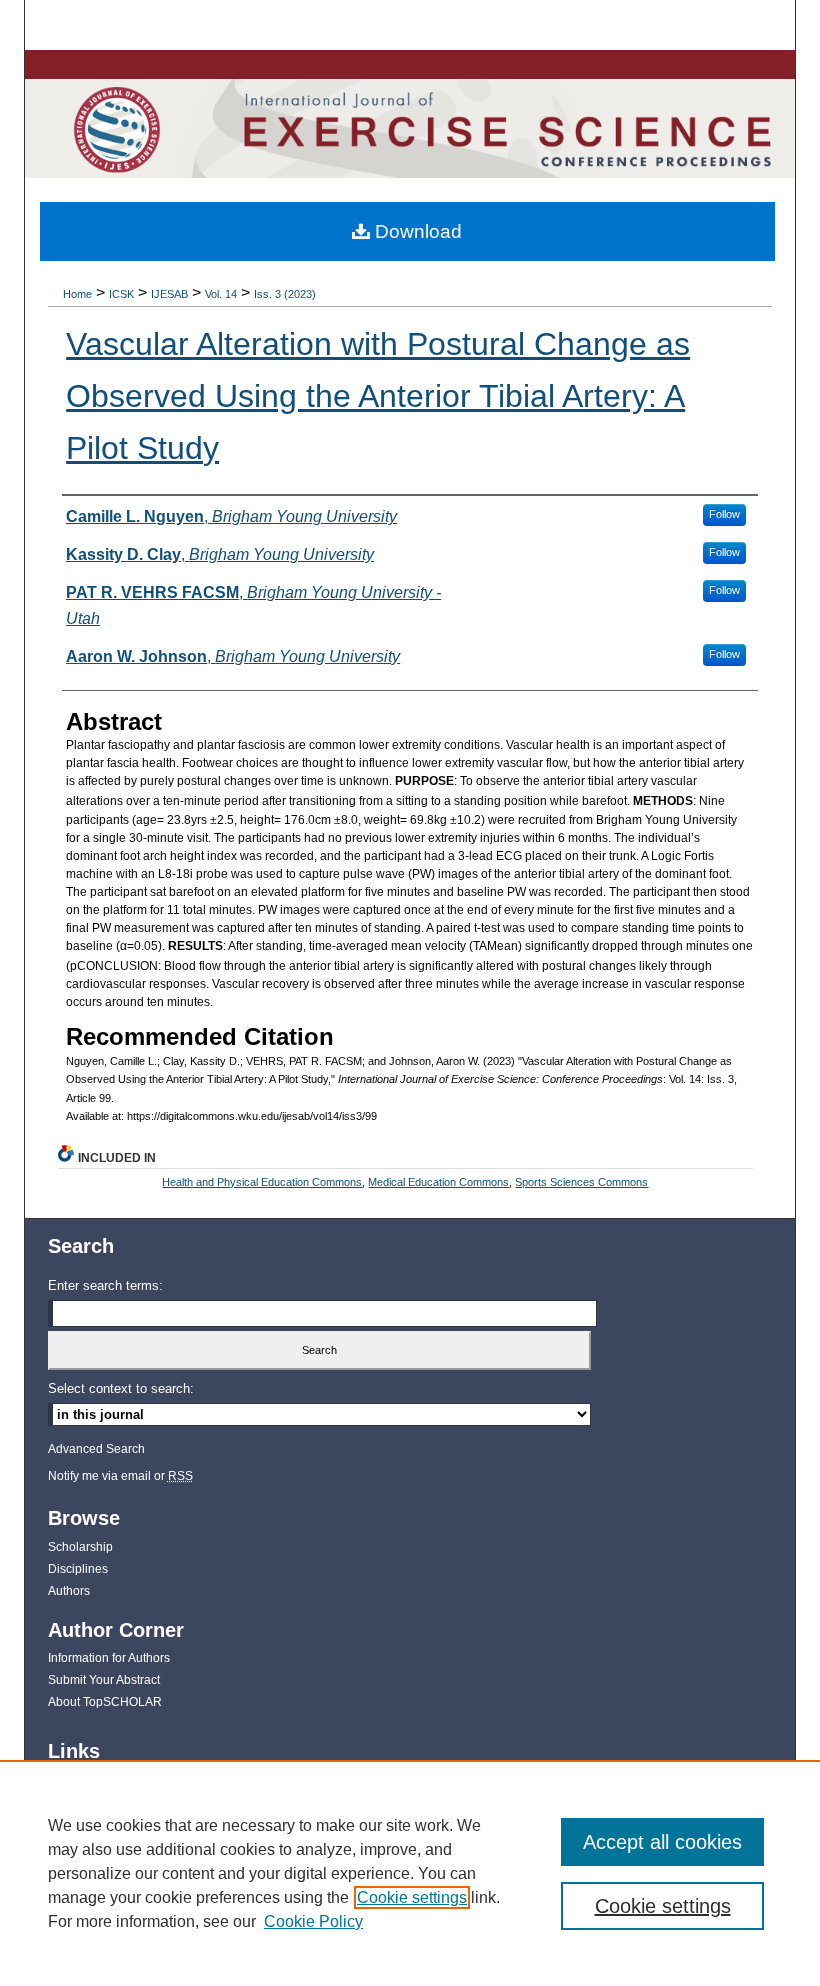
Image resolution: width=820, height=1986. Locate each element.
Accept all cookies (662, 1842)
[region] (410, 1873)
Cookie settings (412, 1897)
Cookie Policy (313, 1921)
